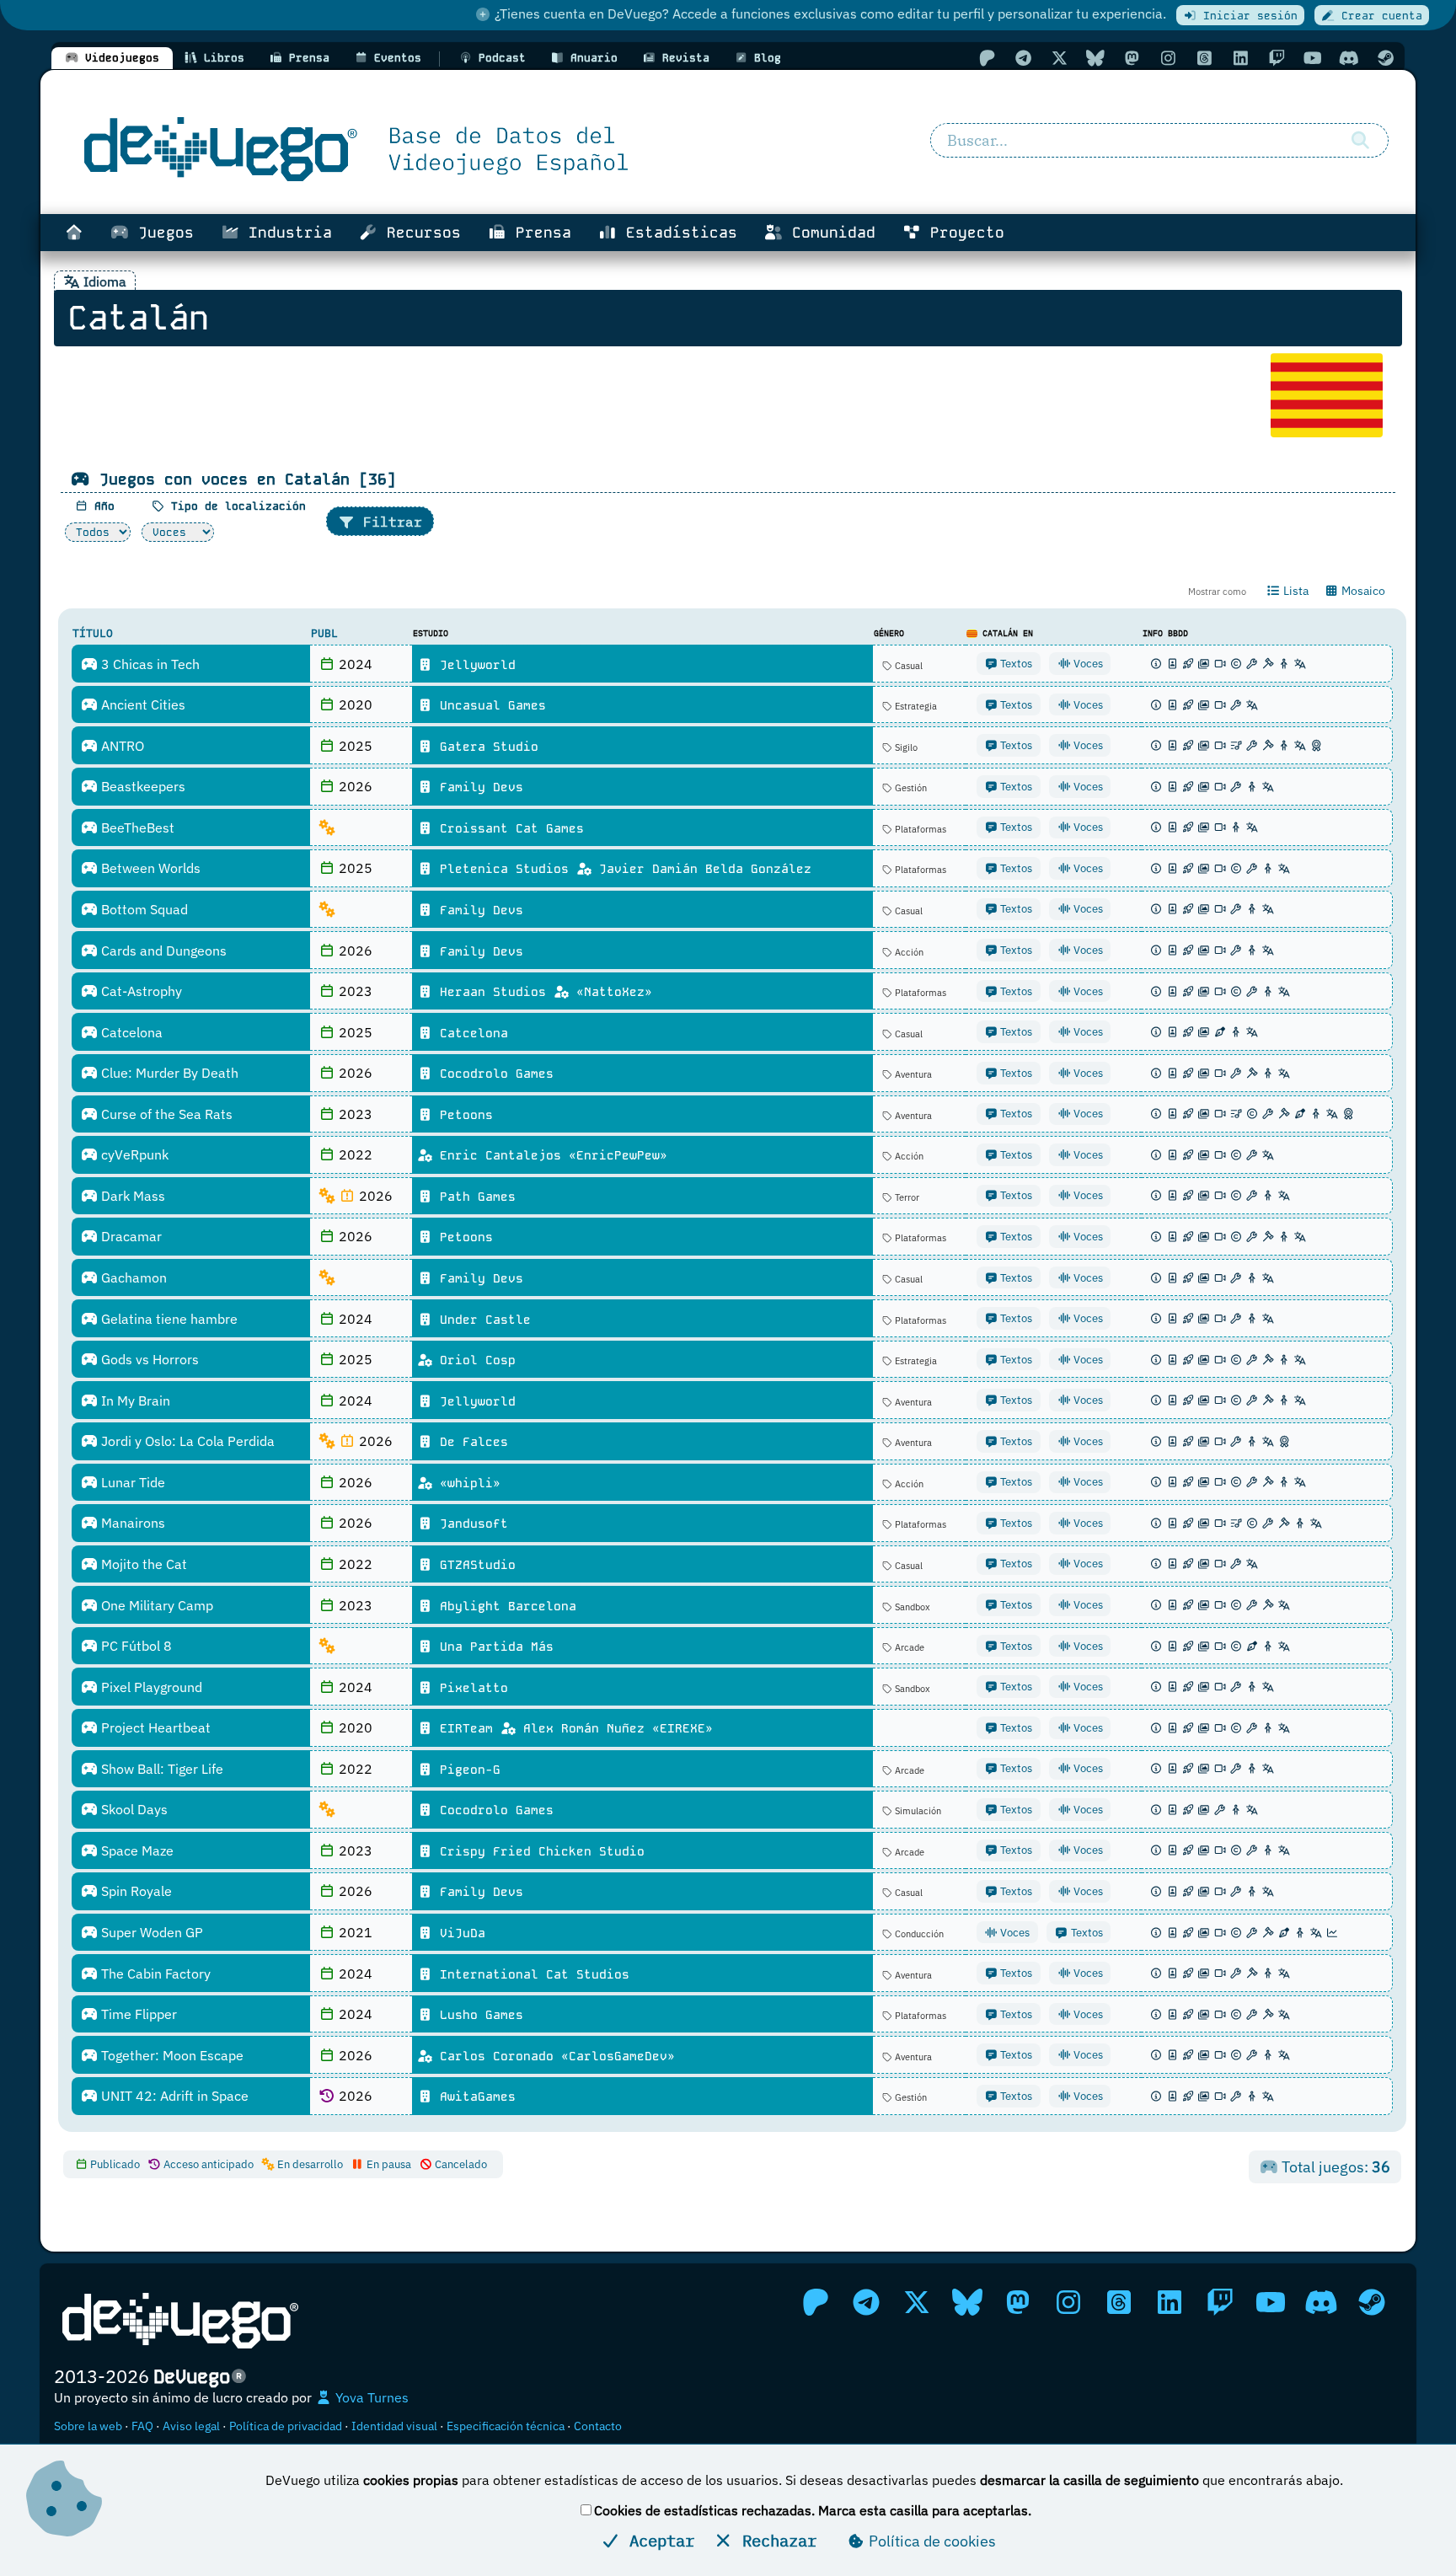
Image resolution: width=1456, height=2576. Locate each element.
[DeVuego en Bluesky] (1095, 58)
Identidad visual (394, 2426)
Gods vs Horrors (148, 1359)
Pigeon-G (466, 1770)
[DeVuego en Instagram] (1168, 58)
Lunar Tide (131, 1482)
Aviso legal (191, 2426)
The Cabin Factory (154, 1974)
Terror (906, 1197)
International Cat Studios (531, 1974)
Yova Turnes (370, 2397)
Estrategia (915, 706)
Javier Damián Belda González (701, 869)
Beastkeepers (142, 786)
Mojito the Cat (142, 1564)
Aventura (912, 1074)
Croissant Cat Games (508, 828)
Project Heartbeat (154, 1727)
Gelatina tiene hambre (168, 1319)
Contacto (598, 2426)
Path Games (474, 1197)
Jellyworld (474, 665)
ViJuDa (459, 1933)
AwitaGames (474, 2097)
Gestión (910, 788)
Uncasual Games (489, 705)
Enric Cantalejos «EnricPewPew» (550, 1155)
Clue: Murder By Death (168, 1073)
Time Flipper (137, 2014)
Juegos (161, 233)
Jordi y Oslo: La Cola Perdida (186, 1441)
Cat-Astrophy (140, 991)
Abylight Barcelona (504, 1606)
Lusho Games (478, 2015)
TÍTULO (93, 633)
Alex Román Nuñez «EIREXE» (614, 1728)
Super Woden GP (150, 1932)
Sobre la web (88, 2426)
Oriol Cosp (474, 1360)
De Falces (470, 1442)
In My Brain (134, 1400)
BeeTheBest (136, 827)
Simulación (917, 1811)
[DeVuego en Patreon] (987, 58)
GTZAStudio (474, 1565)
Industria (286, 233)
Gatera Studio (485, 747)
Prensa (539, 233)
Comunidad (829, 233)
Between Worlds (149, 868)
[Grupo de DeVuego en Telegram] (1023, 58)
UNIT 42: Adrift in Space (173, 2096)
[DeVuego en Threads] (1204, 58)
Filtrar (388, 522)
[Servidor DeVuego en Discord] (1349, 58)
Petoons (463, 1115)
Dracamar (130, 1236)
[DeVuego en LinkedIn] (1240, 58)
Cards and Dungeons (162, 951)
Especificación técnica (506, 2426)
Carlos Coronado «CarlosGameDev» (554, 2056)
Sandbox (911, 1607)
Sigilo (905, 747)
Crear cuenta (1378, 16)
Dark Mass (131, 1196)
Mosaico (1362, 591)
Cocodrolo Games (493, 1074)
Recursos (419, 233)
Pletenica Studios (504, 869)
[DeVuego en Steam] (1385, 58)
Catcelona (130, 1032)
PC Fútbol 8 (135, 1646)
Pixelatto (470, 1688)
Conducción (918, 1934)
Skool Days (133, 1809)
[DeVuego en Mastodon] (1132, 58)
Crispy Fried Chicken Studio (538, 1851)
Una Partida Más (493, 1647)
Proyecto (963, 233)
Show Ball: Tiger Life (161, 1769)
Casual (907, 666)
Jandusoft (470, 1524)
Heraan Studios (493, 992)
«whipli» (466, 1483)
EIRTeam (466, 1728)
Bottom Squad (143, 909)
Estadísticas (677, 233)
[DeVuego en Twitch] (1277, 58)
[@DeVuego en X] (1059, 58)
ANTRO (121, 746)
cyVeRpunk (133, 1154)
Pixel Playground (150, 1687)
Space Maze (136, 1850)
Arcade (908, 1647)
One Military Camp (155, 1605)
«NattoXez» (610, 992)
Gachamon (132, 1277)
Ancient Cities (142, 704)
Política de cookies (931, 2541)
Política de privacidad (286, 2426)
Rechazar (775, 2540)
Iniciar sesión (1247, 16)
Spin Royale (135, 1891)
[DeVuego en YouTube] (1313, 58)
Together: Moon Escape (171, 2055)
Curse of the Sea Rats (165, 1114)
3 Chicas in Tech (149, 664)
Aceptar (657, 2540)
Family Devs (478, 787)
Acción (908, 952)
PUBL (324, 633)
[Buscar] (1360, 141)
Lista (1295, 591)
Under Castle (482, 1320)
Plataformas (919, 829)
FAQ (142, 2426)
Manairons (131, 1523)
